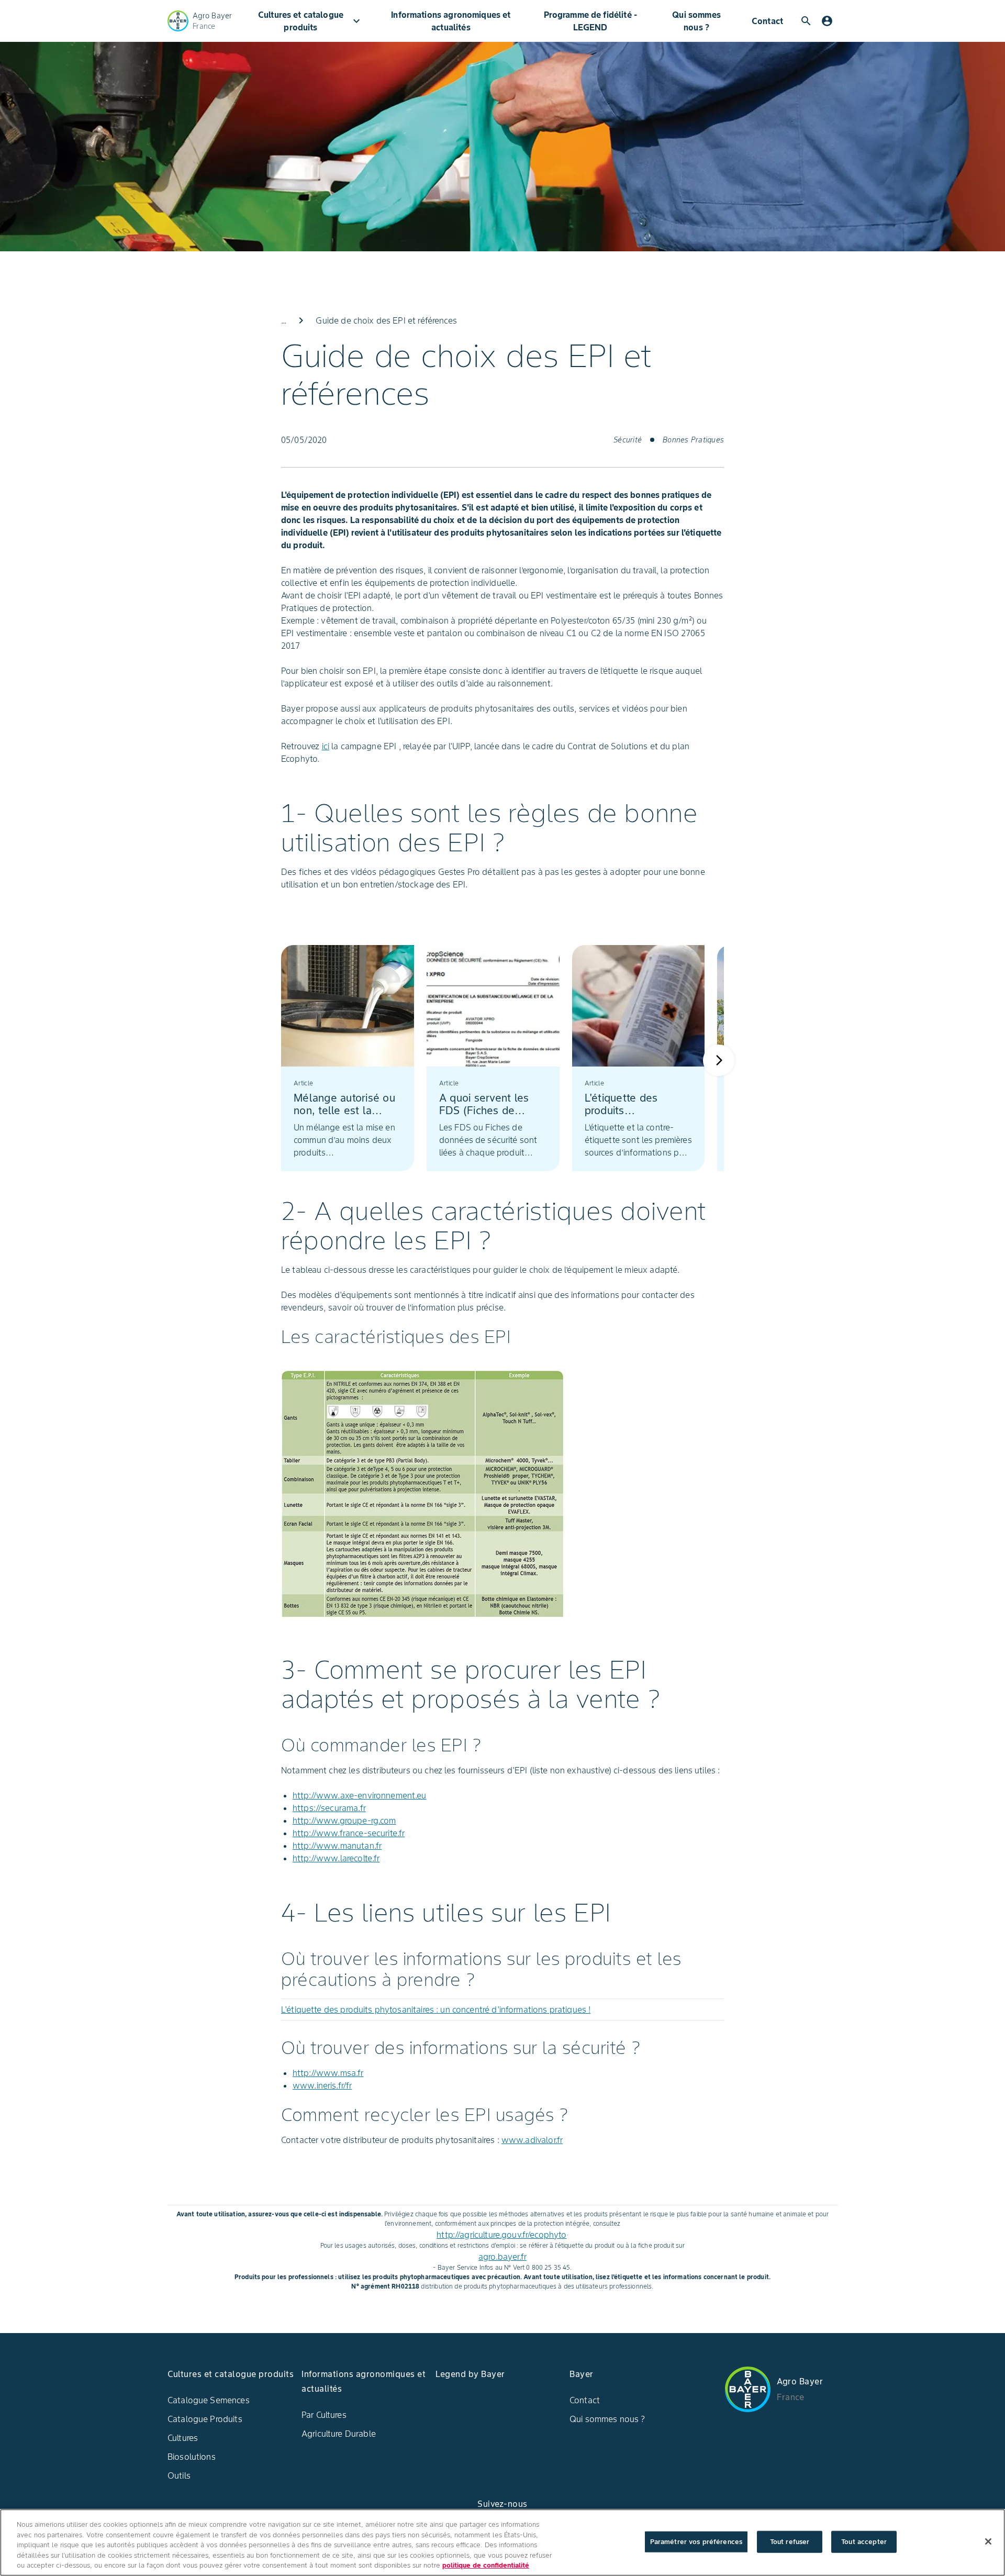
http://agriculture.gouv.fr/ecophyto (501, 2235)
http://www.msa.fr (328, 2073)
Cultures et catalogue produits (310, 21)
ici (326, 746)
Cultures (183, 2438)
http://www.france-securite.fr (349, 1833)
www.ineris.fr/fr (322, 2085)
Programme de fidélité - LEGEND (590, 21)
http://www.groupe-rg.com (344, 1820)
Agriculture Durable (339, 2434)
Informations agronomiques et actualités (451, 21)
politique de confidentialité (486, 2565)
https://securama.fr (329, 1808)
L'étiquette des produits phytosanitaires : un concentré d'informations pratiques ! (436, 2009)
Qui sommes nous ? (696, 21)
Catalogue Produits (205, 2419)
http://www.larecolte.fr (336, 1858)
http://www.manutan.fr (337, 1846)
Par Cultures (324, 2415)
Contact (767, 21)
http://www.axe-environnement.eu (360, 1795)
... (284, 320)
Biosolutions (192, 2457)
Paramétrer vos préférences (696, 2542)
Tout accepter (864, 2542)
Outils (179, 2475)
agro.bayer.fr (502, 2257)
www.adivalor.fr (532, 2140)
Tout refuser (790, 2542)
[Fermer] (988, 2541)
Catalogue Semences (209, 2400)
